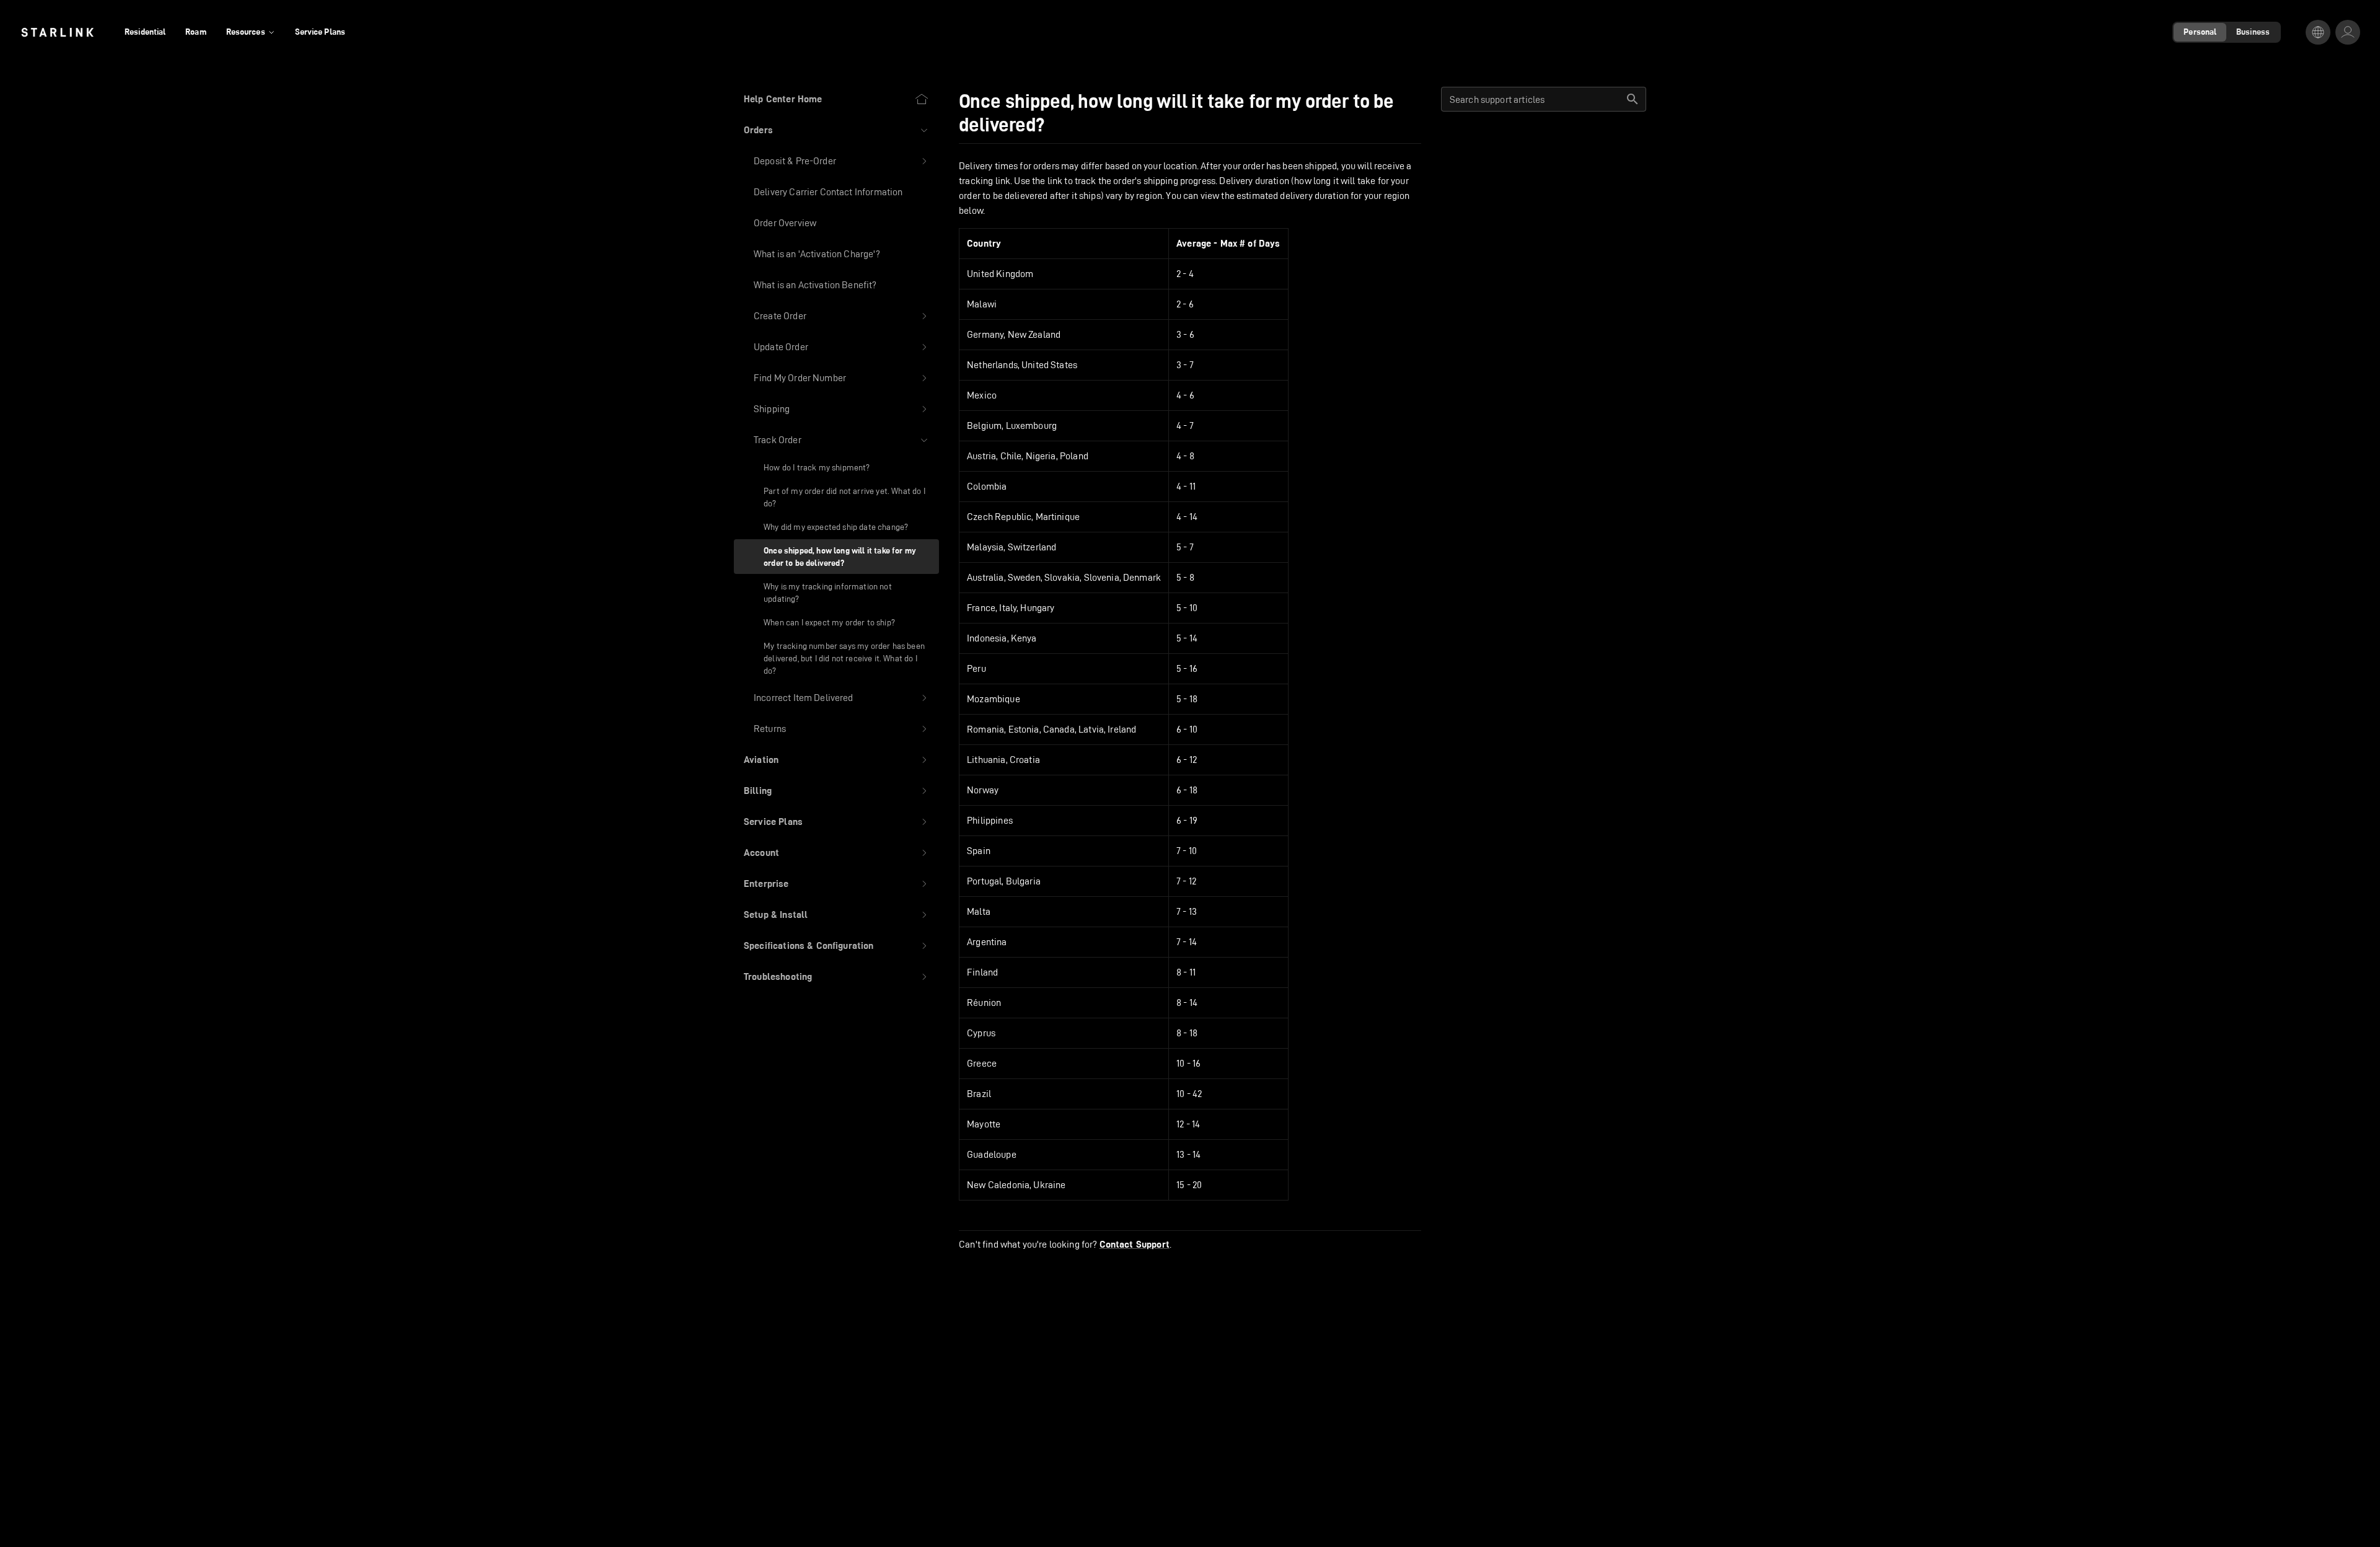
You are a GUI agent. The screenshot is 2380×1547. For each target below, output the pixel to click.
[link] (57, 32)
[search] (1633, 99)
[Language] (2318, 32)
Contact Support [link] (1135, 1245)
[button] (836, 130)
